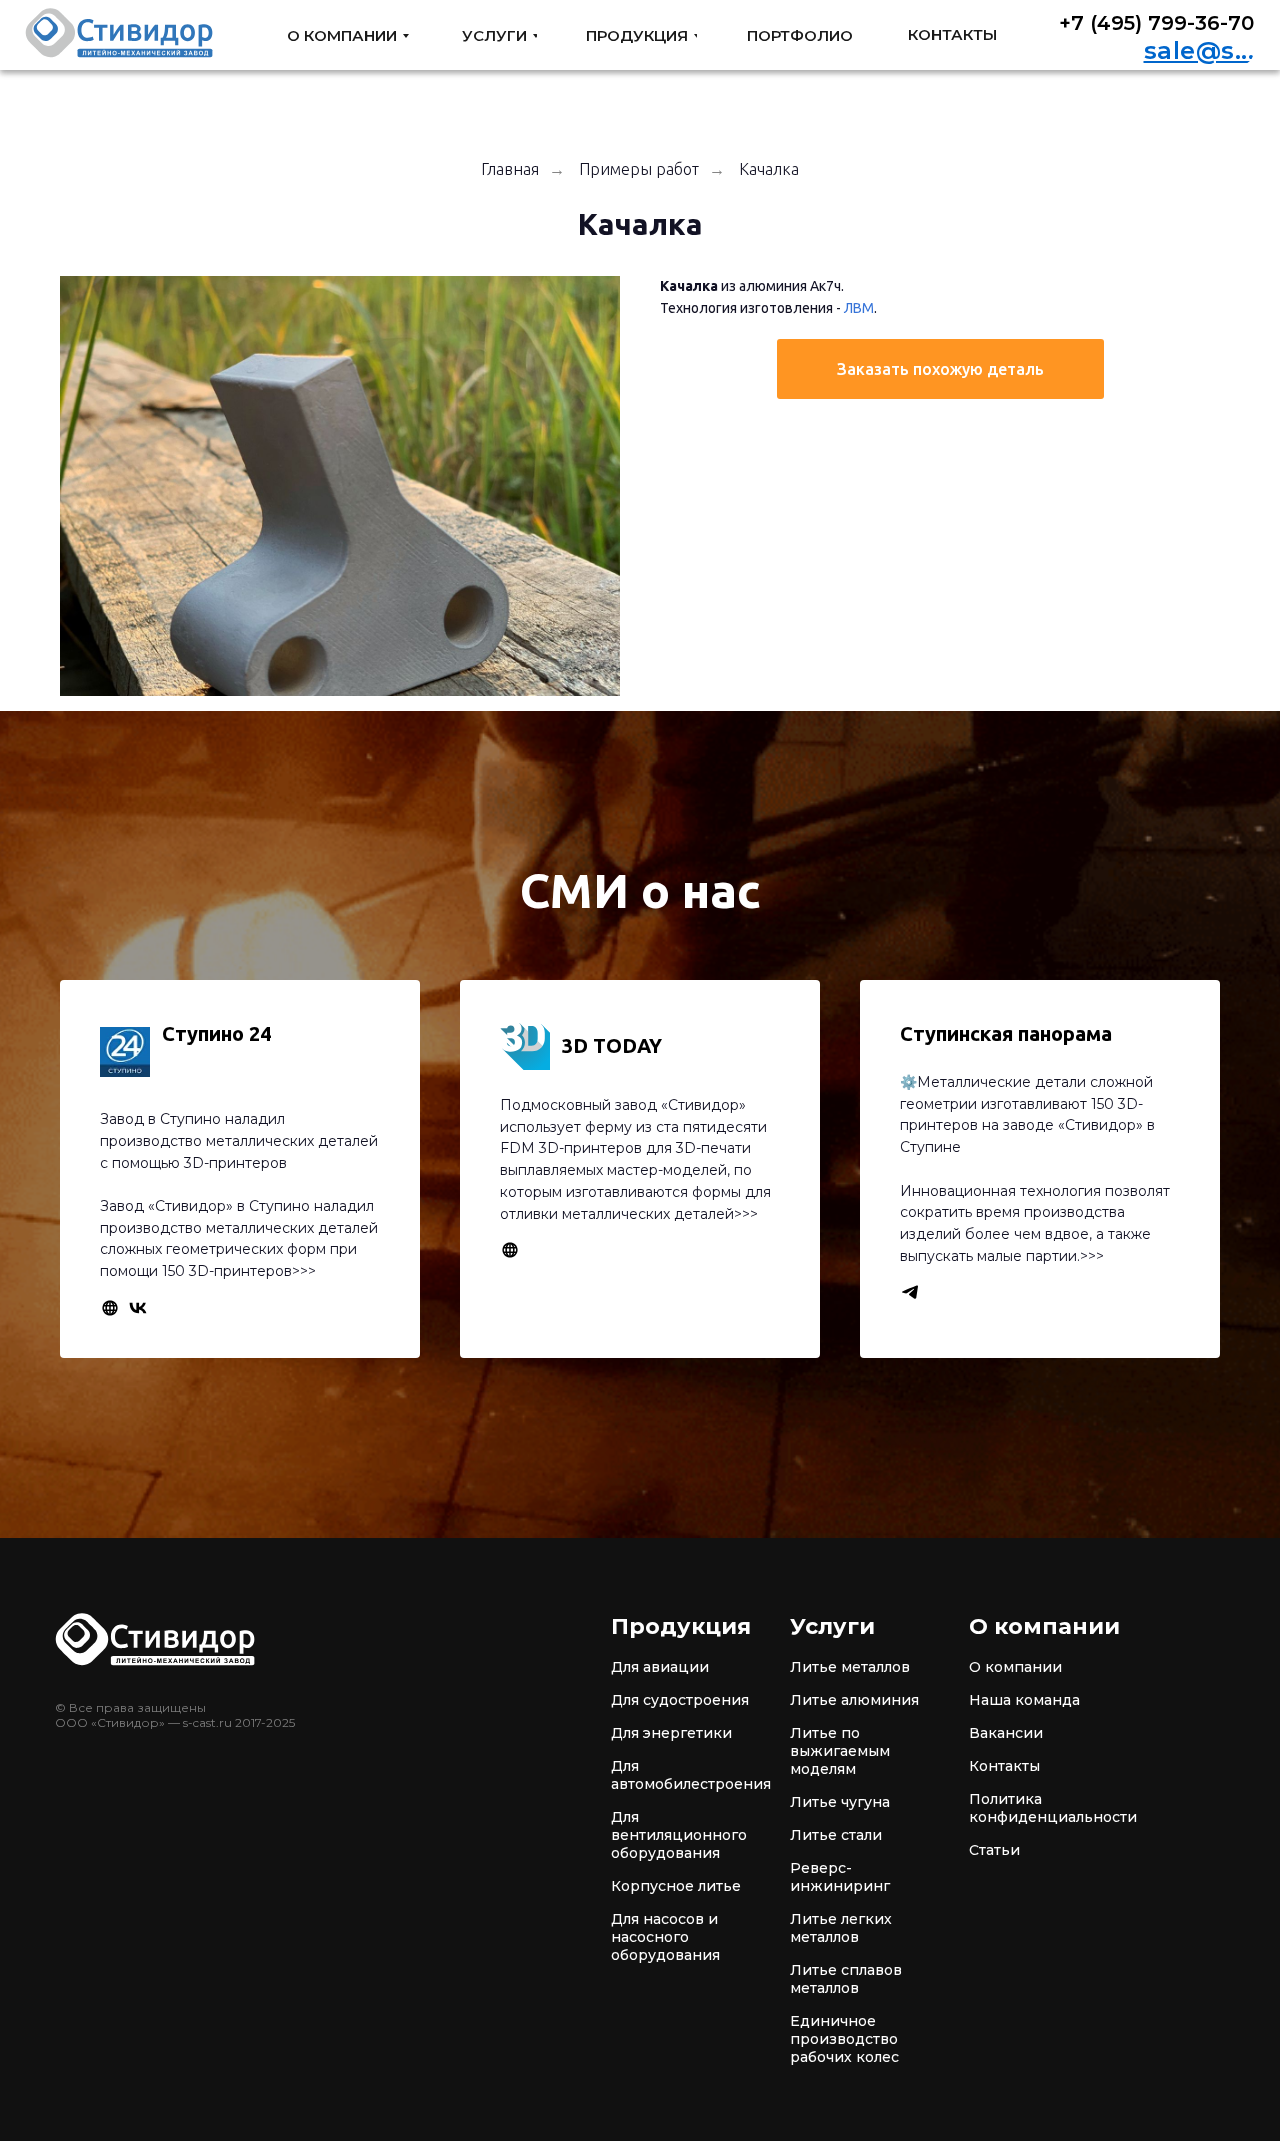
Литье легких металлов (841, 1928)
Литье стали (836, 1835)
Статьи (994, 1850)
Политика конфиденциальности (1053, 1808)
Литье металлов (850, 1667)
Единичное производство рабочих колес (844, 2039)
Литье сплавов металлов (846, 1979)
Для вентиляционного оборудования (679, 1835)
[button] (940, 369)
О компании (1015, 1667)
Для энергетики (671, 1733)
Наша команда (1024, 1700)
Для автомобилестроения (691, 1775)
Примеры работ (639, 169)
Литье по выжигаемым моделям (840, 1751)
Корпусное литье (676, 1886)
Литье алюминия (854, 1700)
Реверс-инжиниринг (840, 1877)
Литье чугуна (840, 1802)
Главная (510, 169)
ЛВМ (859, 308)
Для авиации (660, 1667)
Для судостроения (680, 1700)
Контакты (1004, 1766)
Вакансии (1006, 1733)
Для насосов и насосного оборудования (665, 1937)
